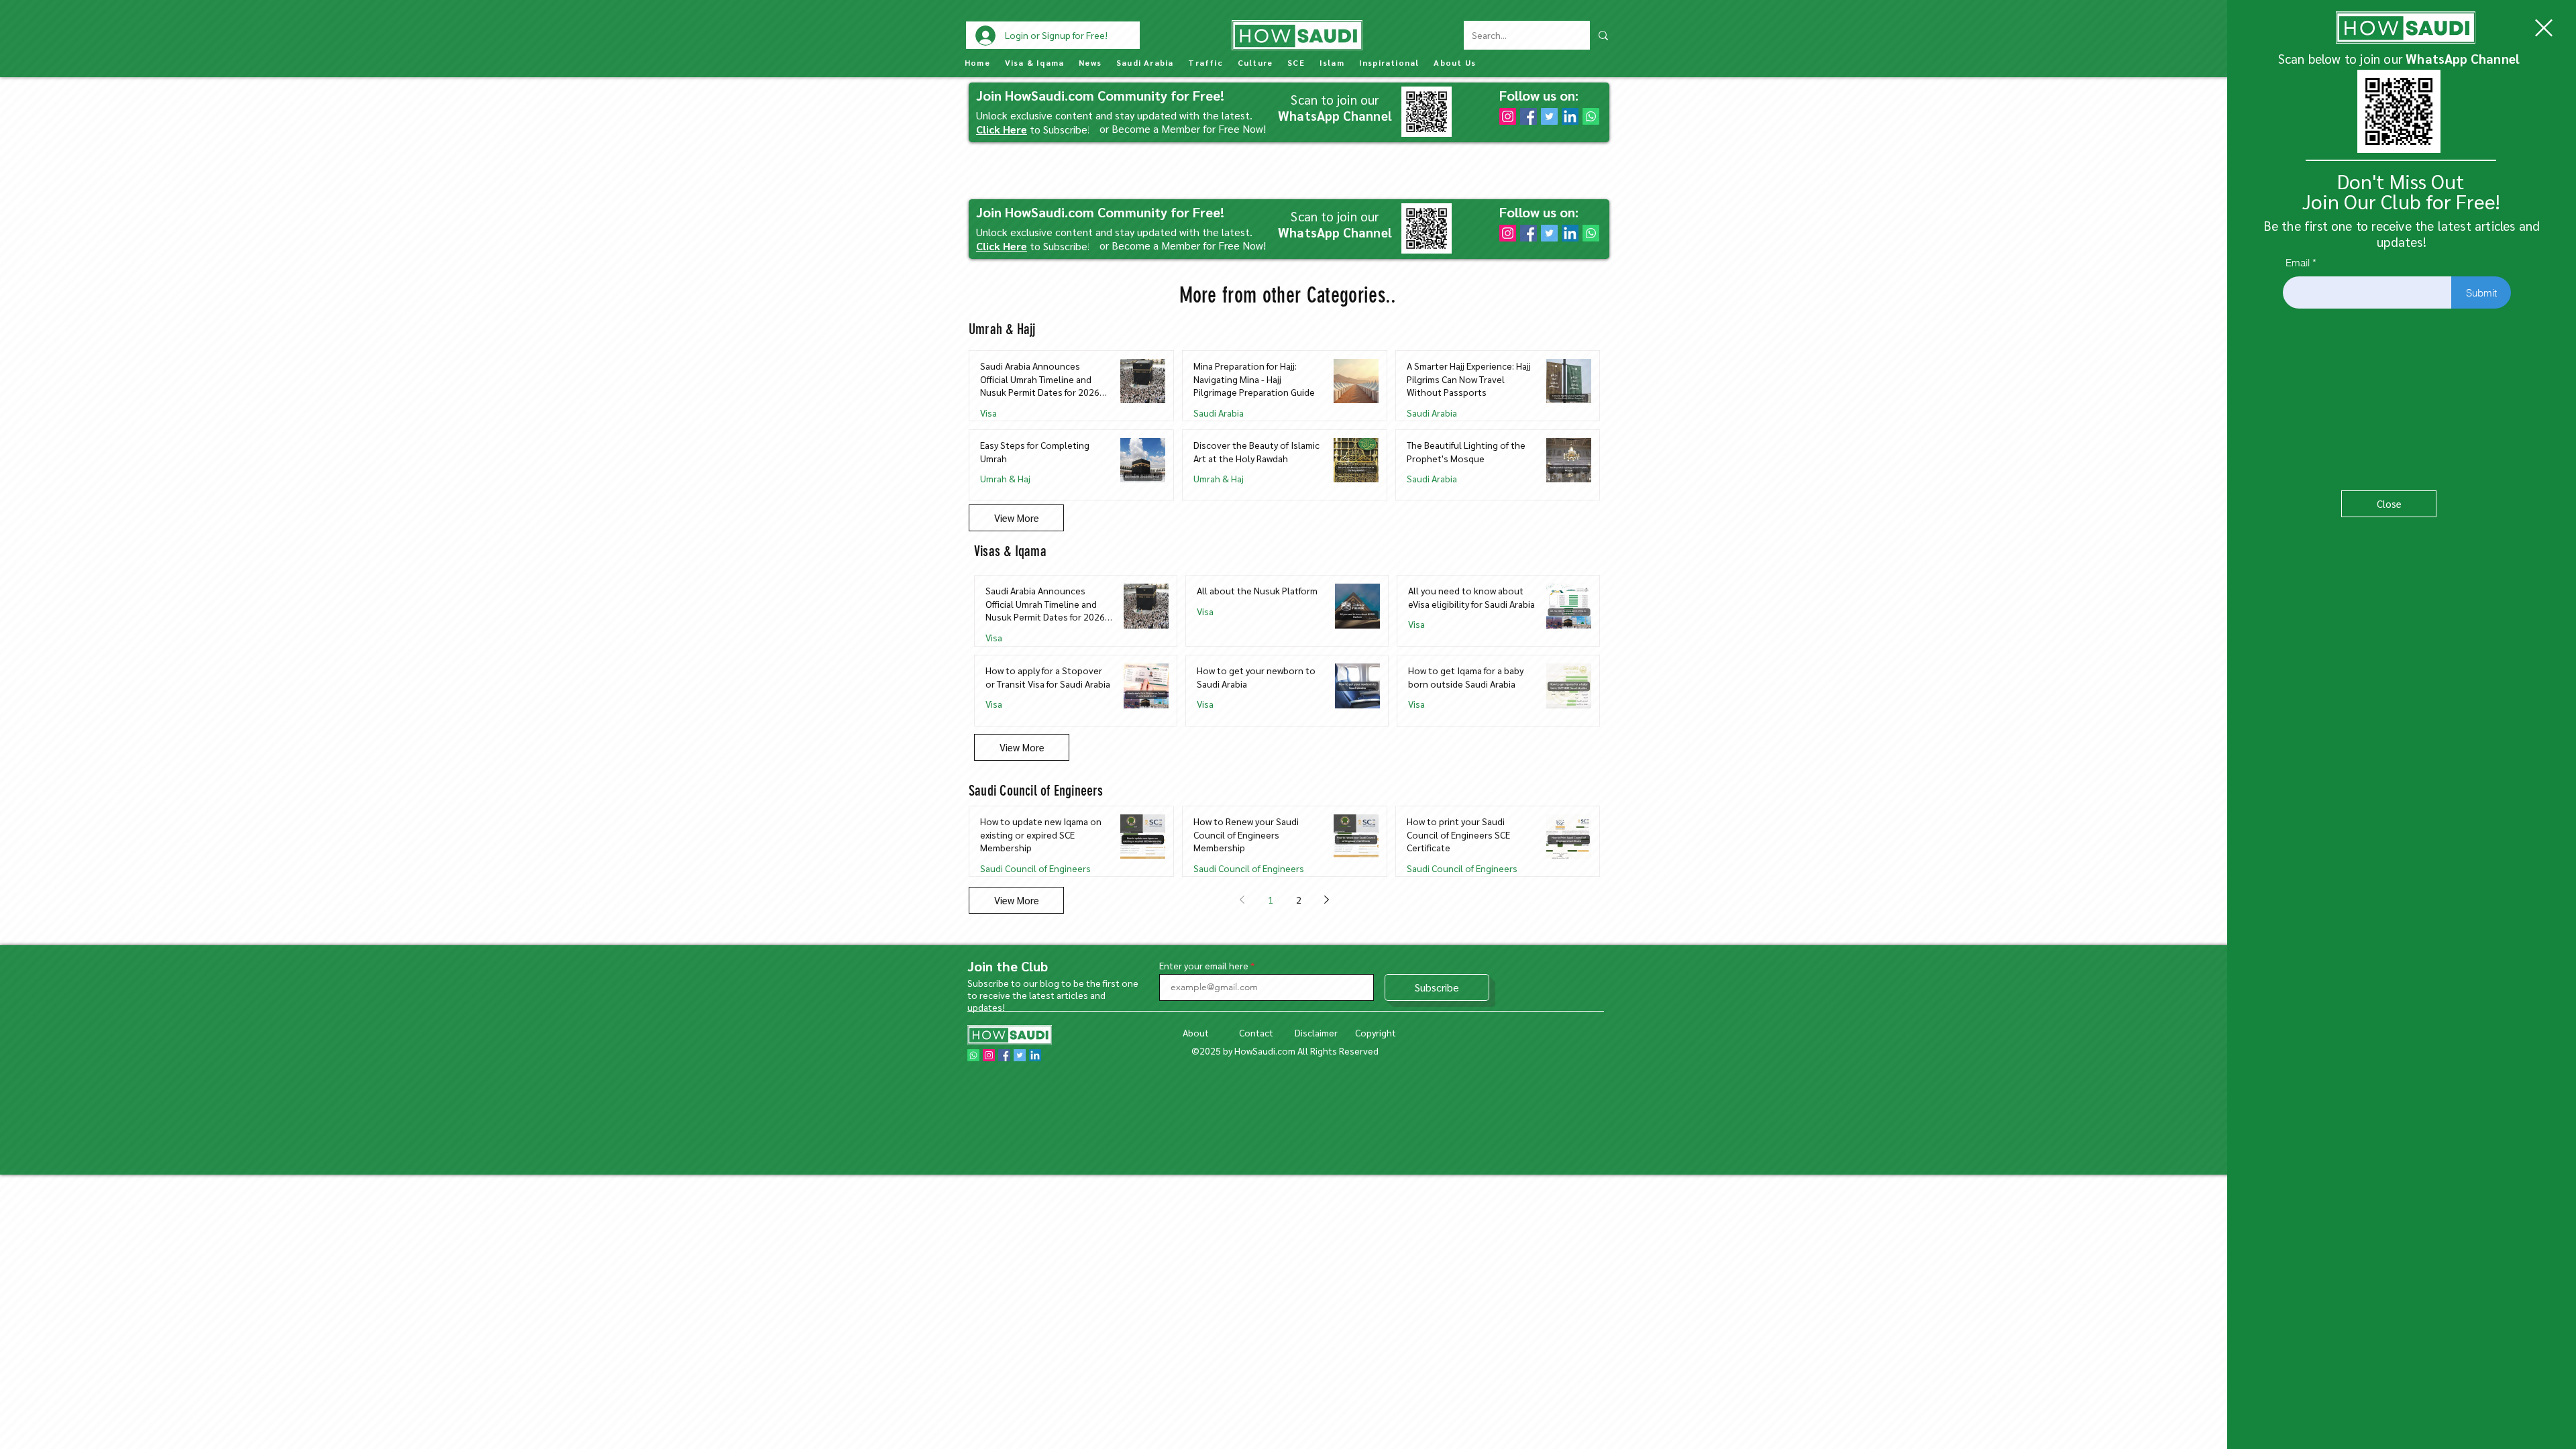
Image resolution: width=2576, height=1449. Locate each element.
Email (2298, 263)
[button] (2544, 28)
